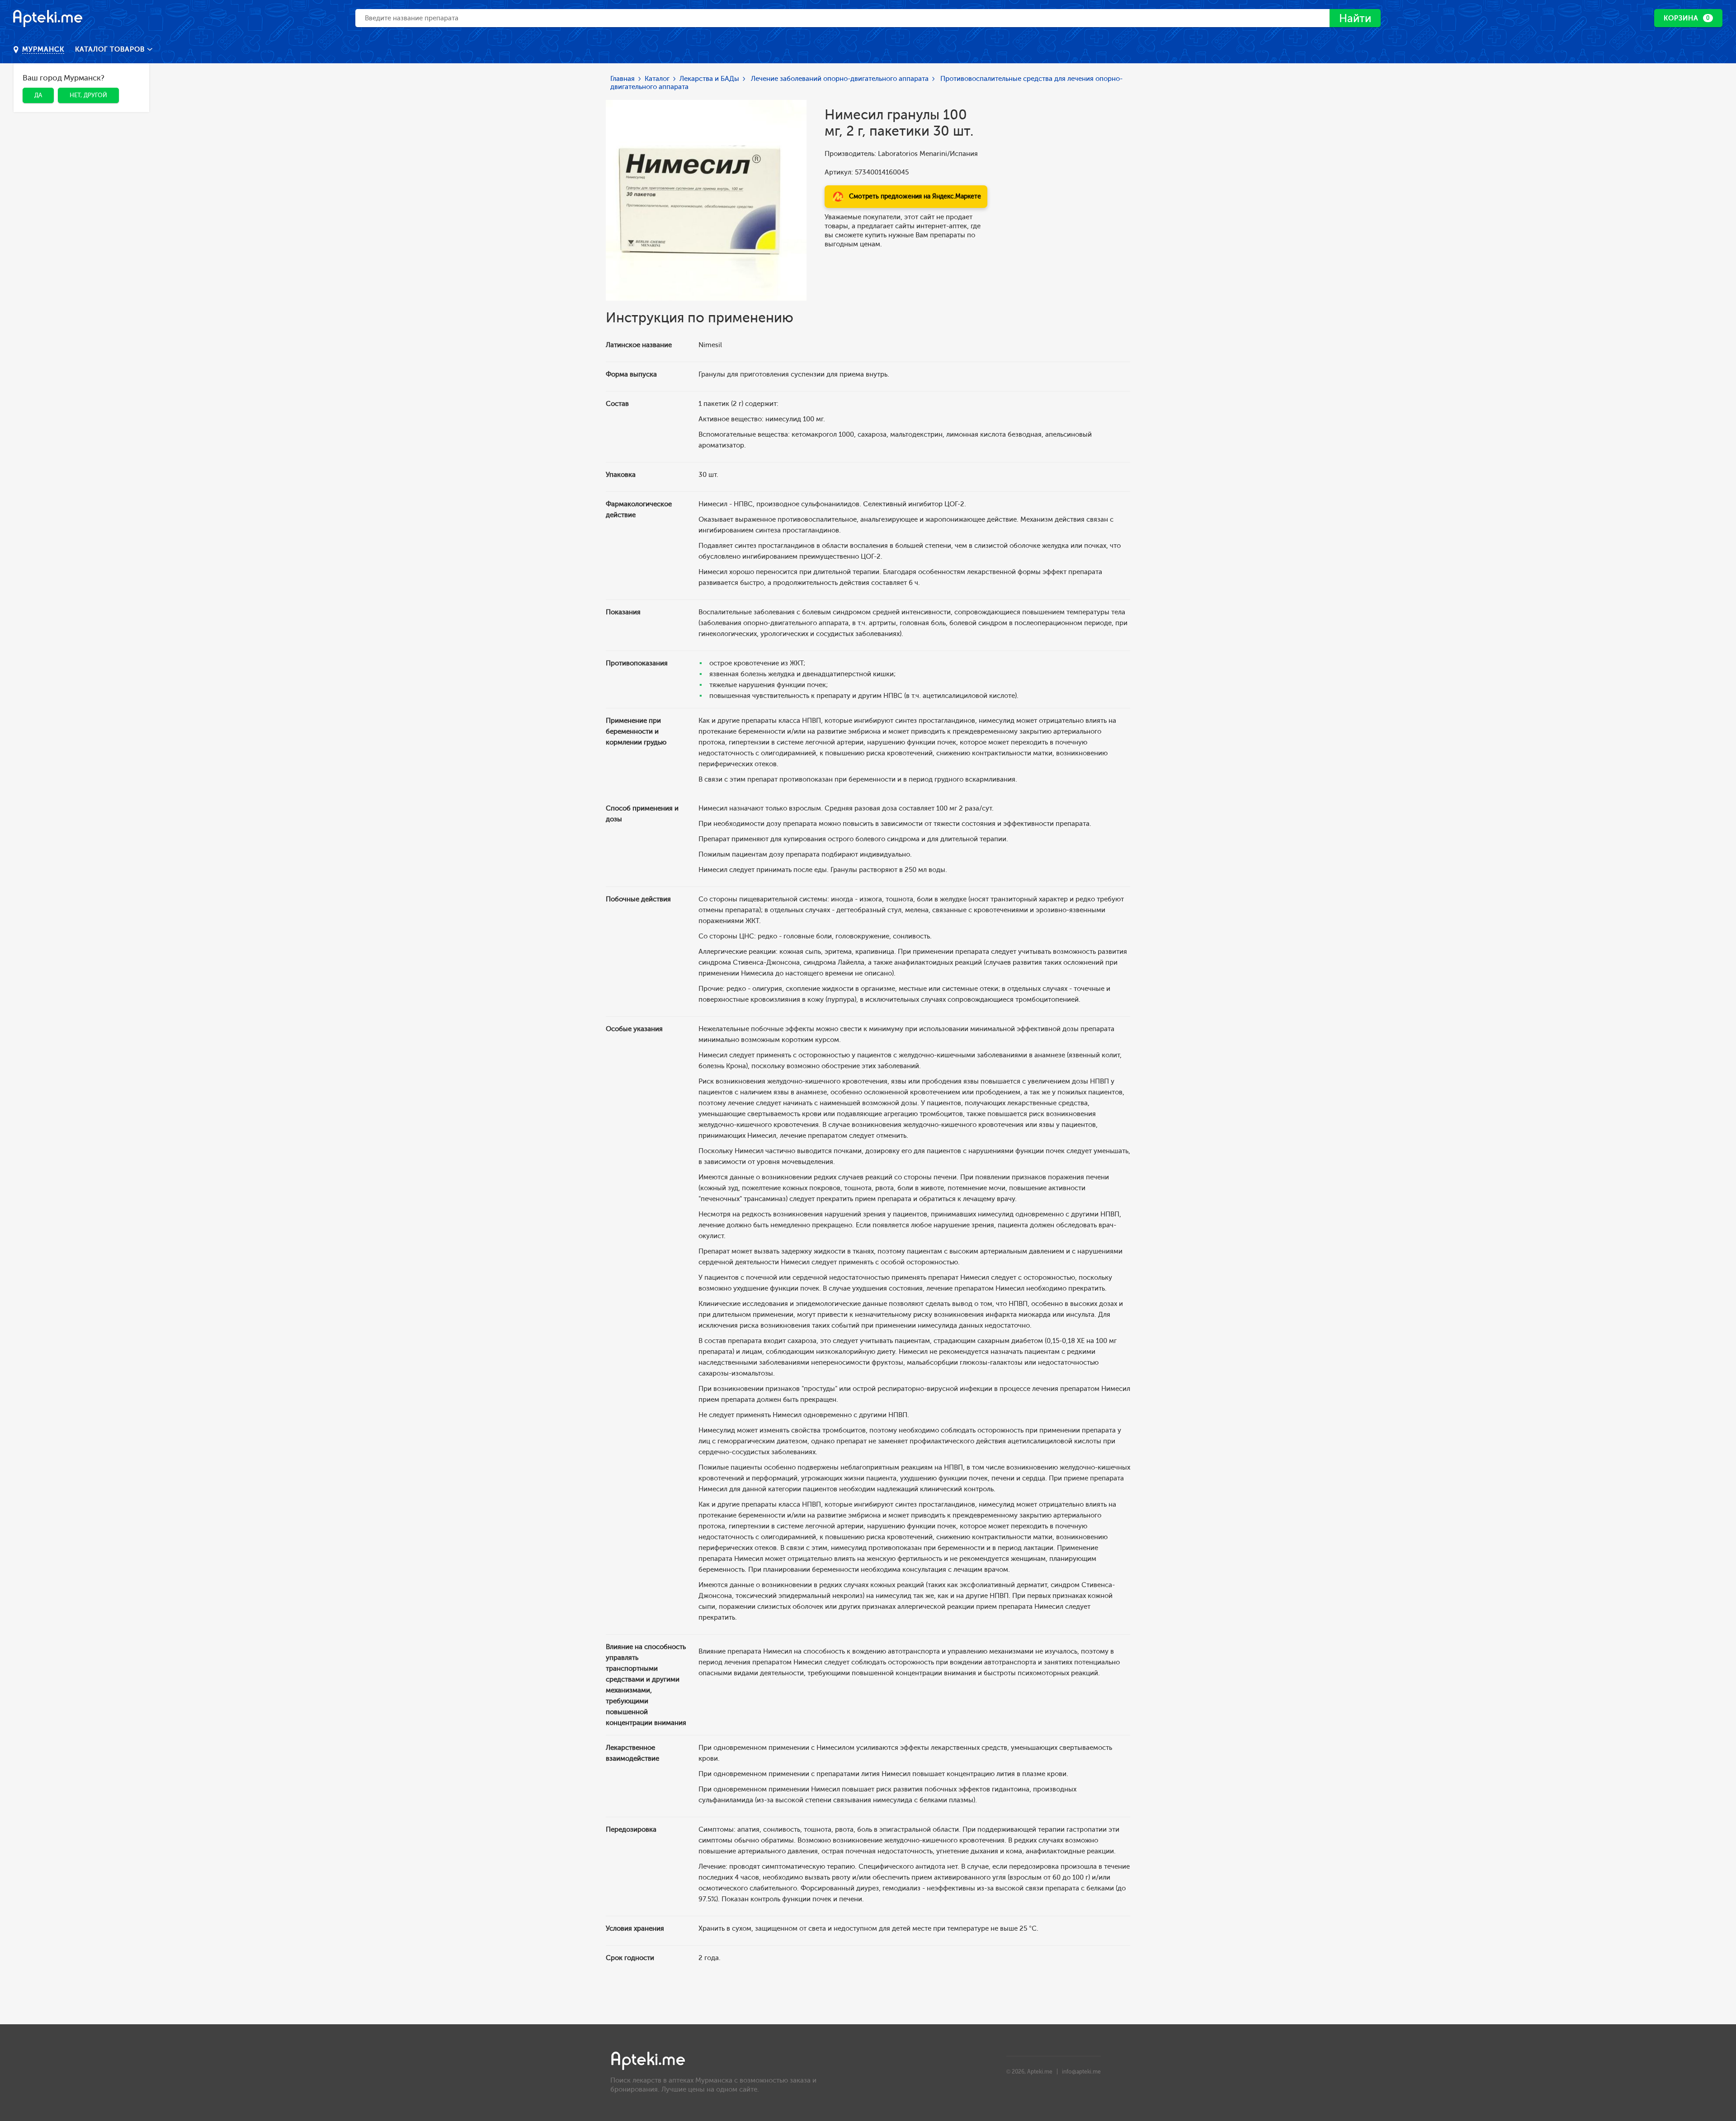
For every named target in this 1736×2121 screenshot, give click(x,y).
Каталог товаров (111, 49)
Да (38, 95)
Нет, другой (88, 95)
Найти (1355, 18)
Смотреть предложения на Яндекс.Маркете (915, 196)
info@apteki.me (1081, 2072)
